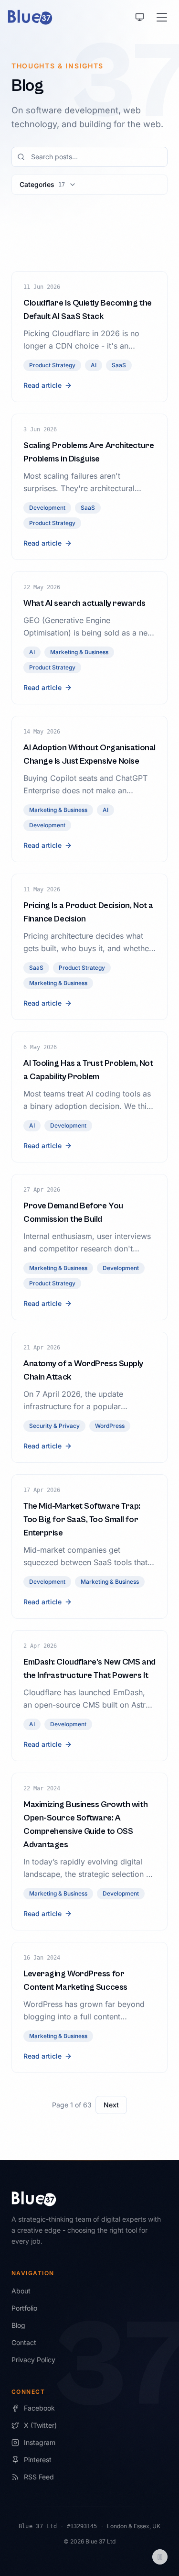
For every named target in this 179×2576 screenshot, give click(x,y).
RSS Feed (39, 2477)
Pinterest (38, 2460)
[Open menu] (162, 17)
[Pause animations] (160, 2557)
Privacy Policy (33, 2360)
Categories (42, 184)
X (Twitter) (40, 2425)
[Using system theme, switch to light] (140, 17)
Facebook (39, 2408)
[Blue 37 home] (30, 17)
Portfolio (24, 2308)
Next (111, 2105)
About (21, 2291)
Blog (18, 2325)
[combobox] (89, 157)
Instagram (40, 2442)
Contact (24, 2342)
